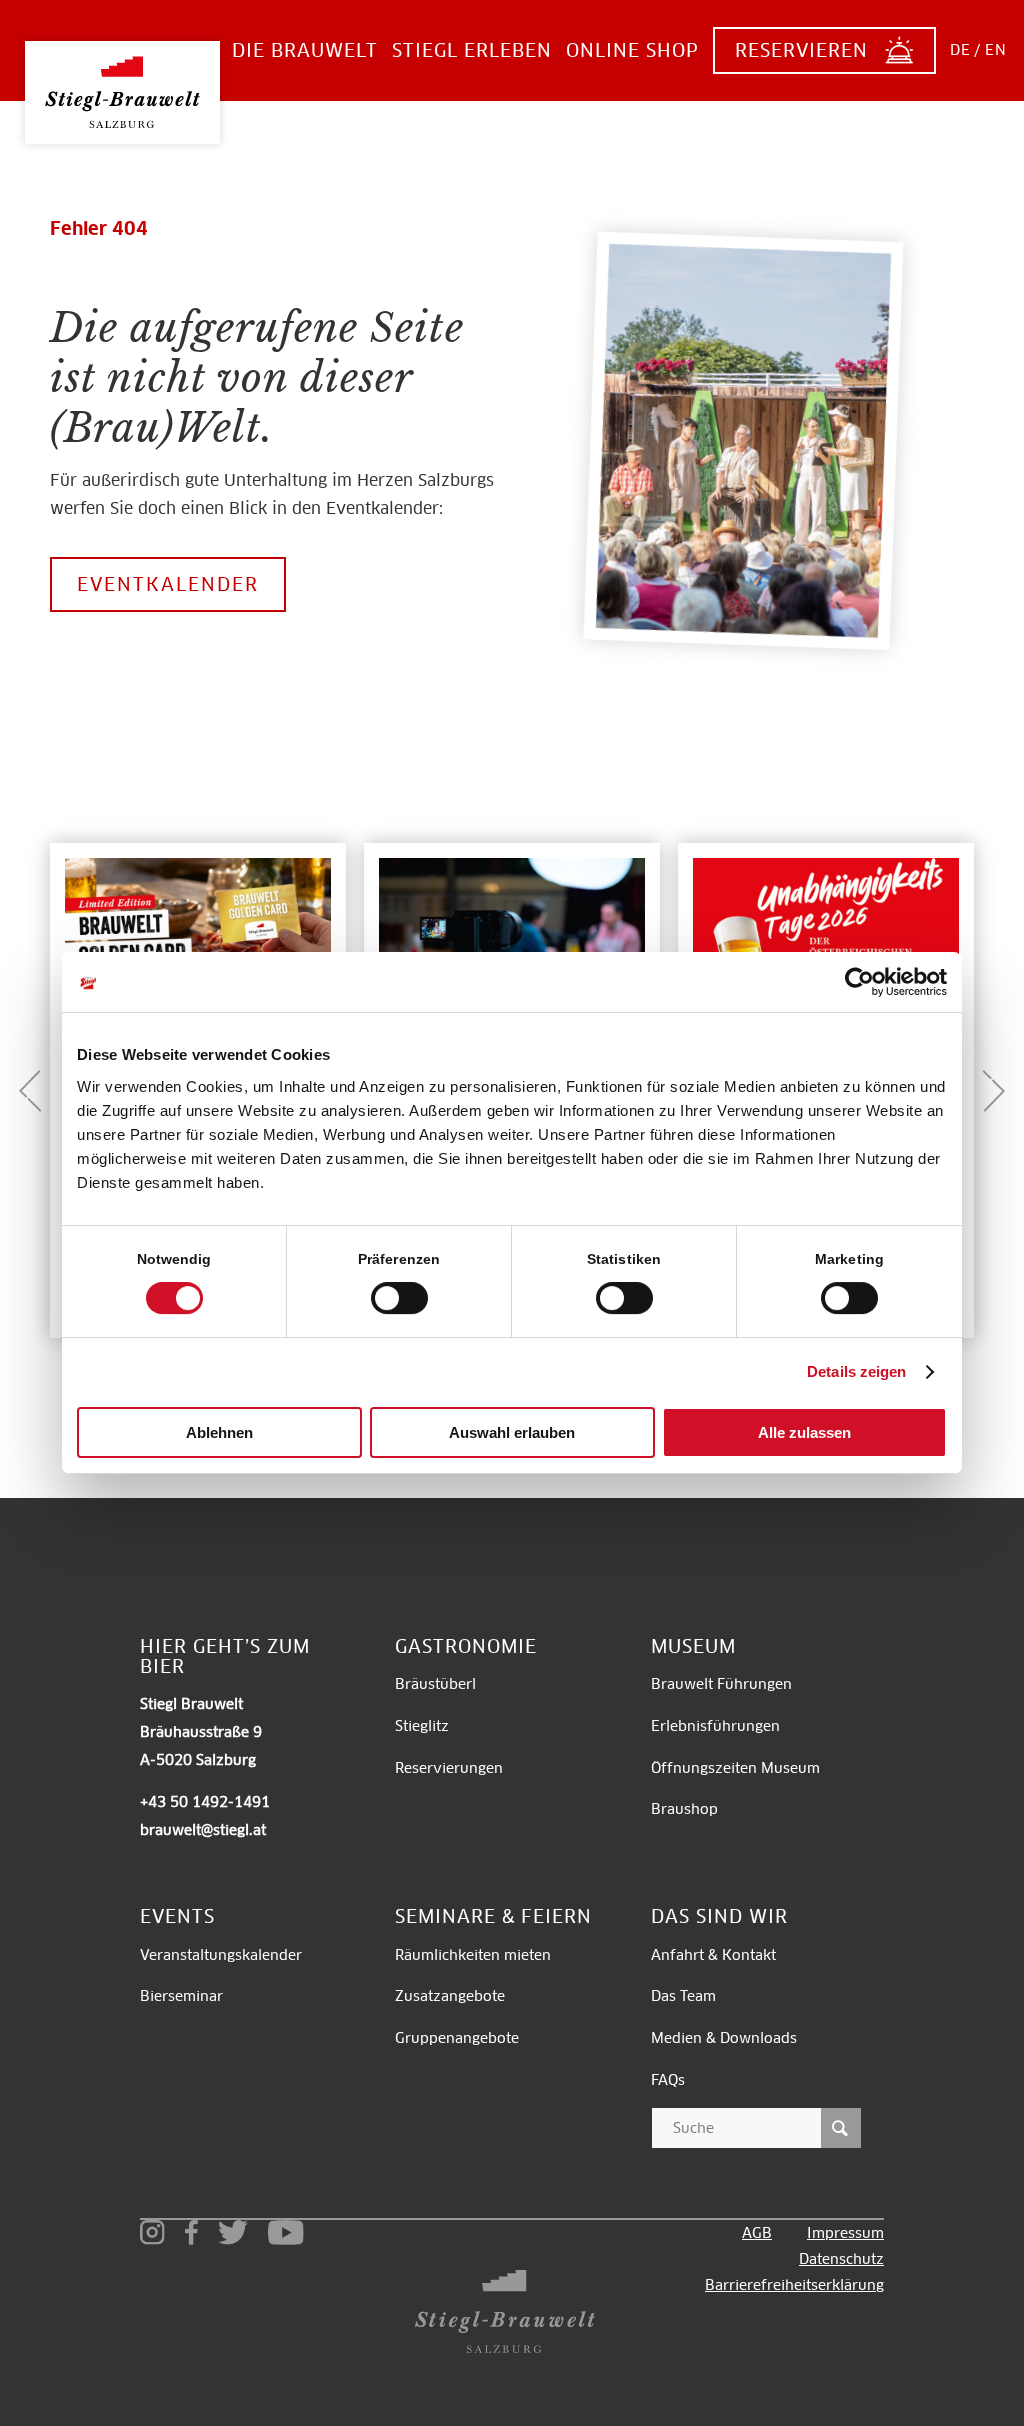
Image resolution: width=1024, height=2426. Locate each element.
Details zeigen (856, 1371)
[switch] (399, 1298)
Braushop (684, 1809)
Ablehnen (219, 1432)
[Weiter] (994, 1091)
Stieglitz (422, 1726)
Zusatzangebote (450, 1996)
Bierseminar (181, 1996)
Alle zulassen (804, 1432)
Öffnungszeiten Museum (735, 1768)
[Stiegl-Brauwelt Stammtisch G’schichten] (512, 940)
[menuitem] (305, 50)
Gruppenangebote (457, 2038)
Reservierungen (449, 1768)
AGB (757, 2233)
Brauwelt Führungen (721, 1684)
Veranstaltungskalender (221, 1955)
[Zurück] (30, 1091)
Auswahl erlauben (512, 1432)
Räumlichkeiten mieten (475, 1955)
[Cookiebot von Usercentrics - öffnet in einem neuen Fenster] (859, 982)
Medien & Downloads (724, 2038)
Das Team (683, 1996)
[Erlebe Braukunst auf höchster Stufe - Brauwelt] (122, 76)
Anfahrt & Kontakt (713, 1955)
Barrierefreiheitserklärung (794, 2285)
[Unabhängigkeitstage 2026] (826, 940)
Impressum (845, 2233)
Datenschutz (841, 2259)
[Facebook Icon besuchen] (191, 2232)
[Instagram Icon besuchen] (152, 2232)
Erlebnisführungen (715, 1726)
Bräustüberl (435, 1684)
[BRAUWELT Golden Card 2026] (198, 940)
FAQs (668, 2080)
